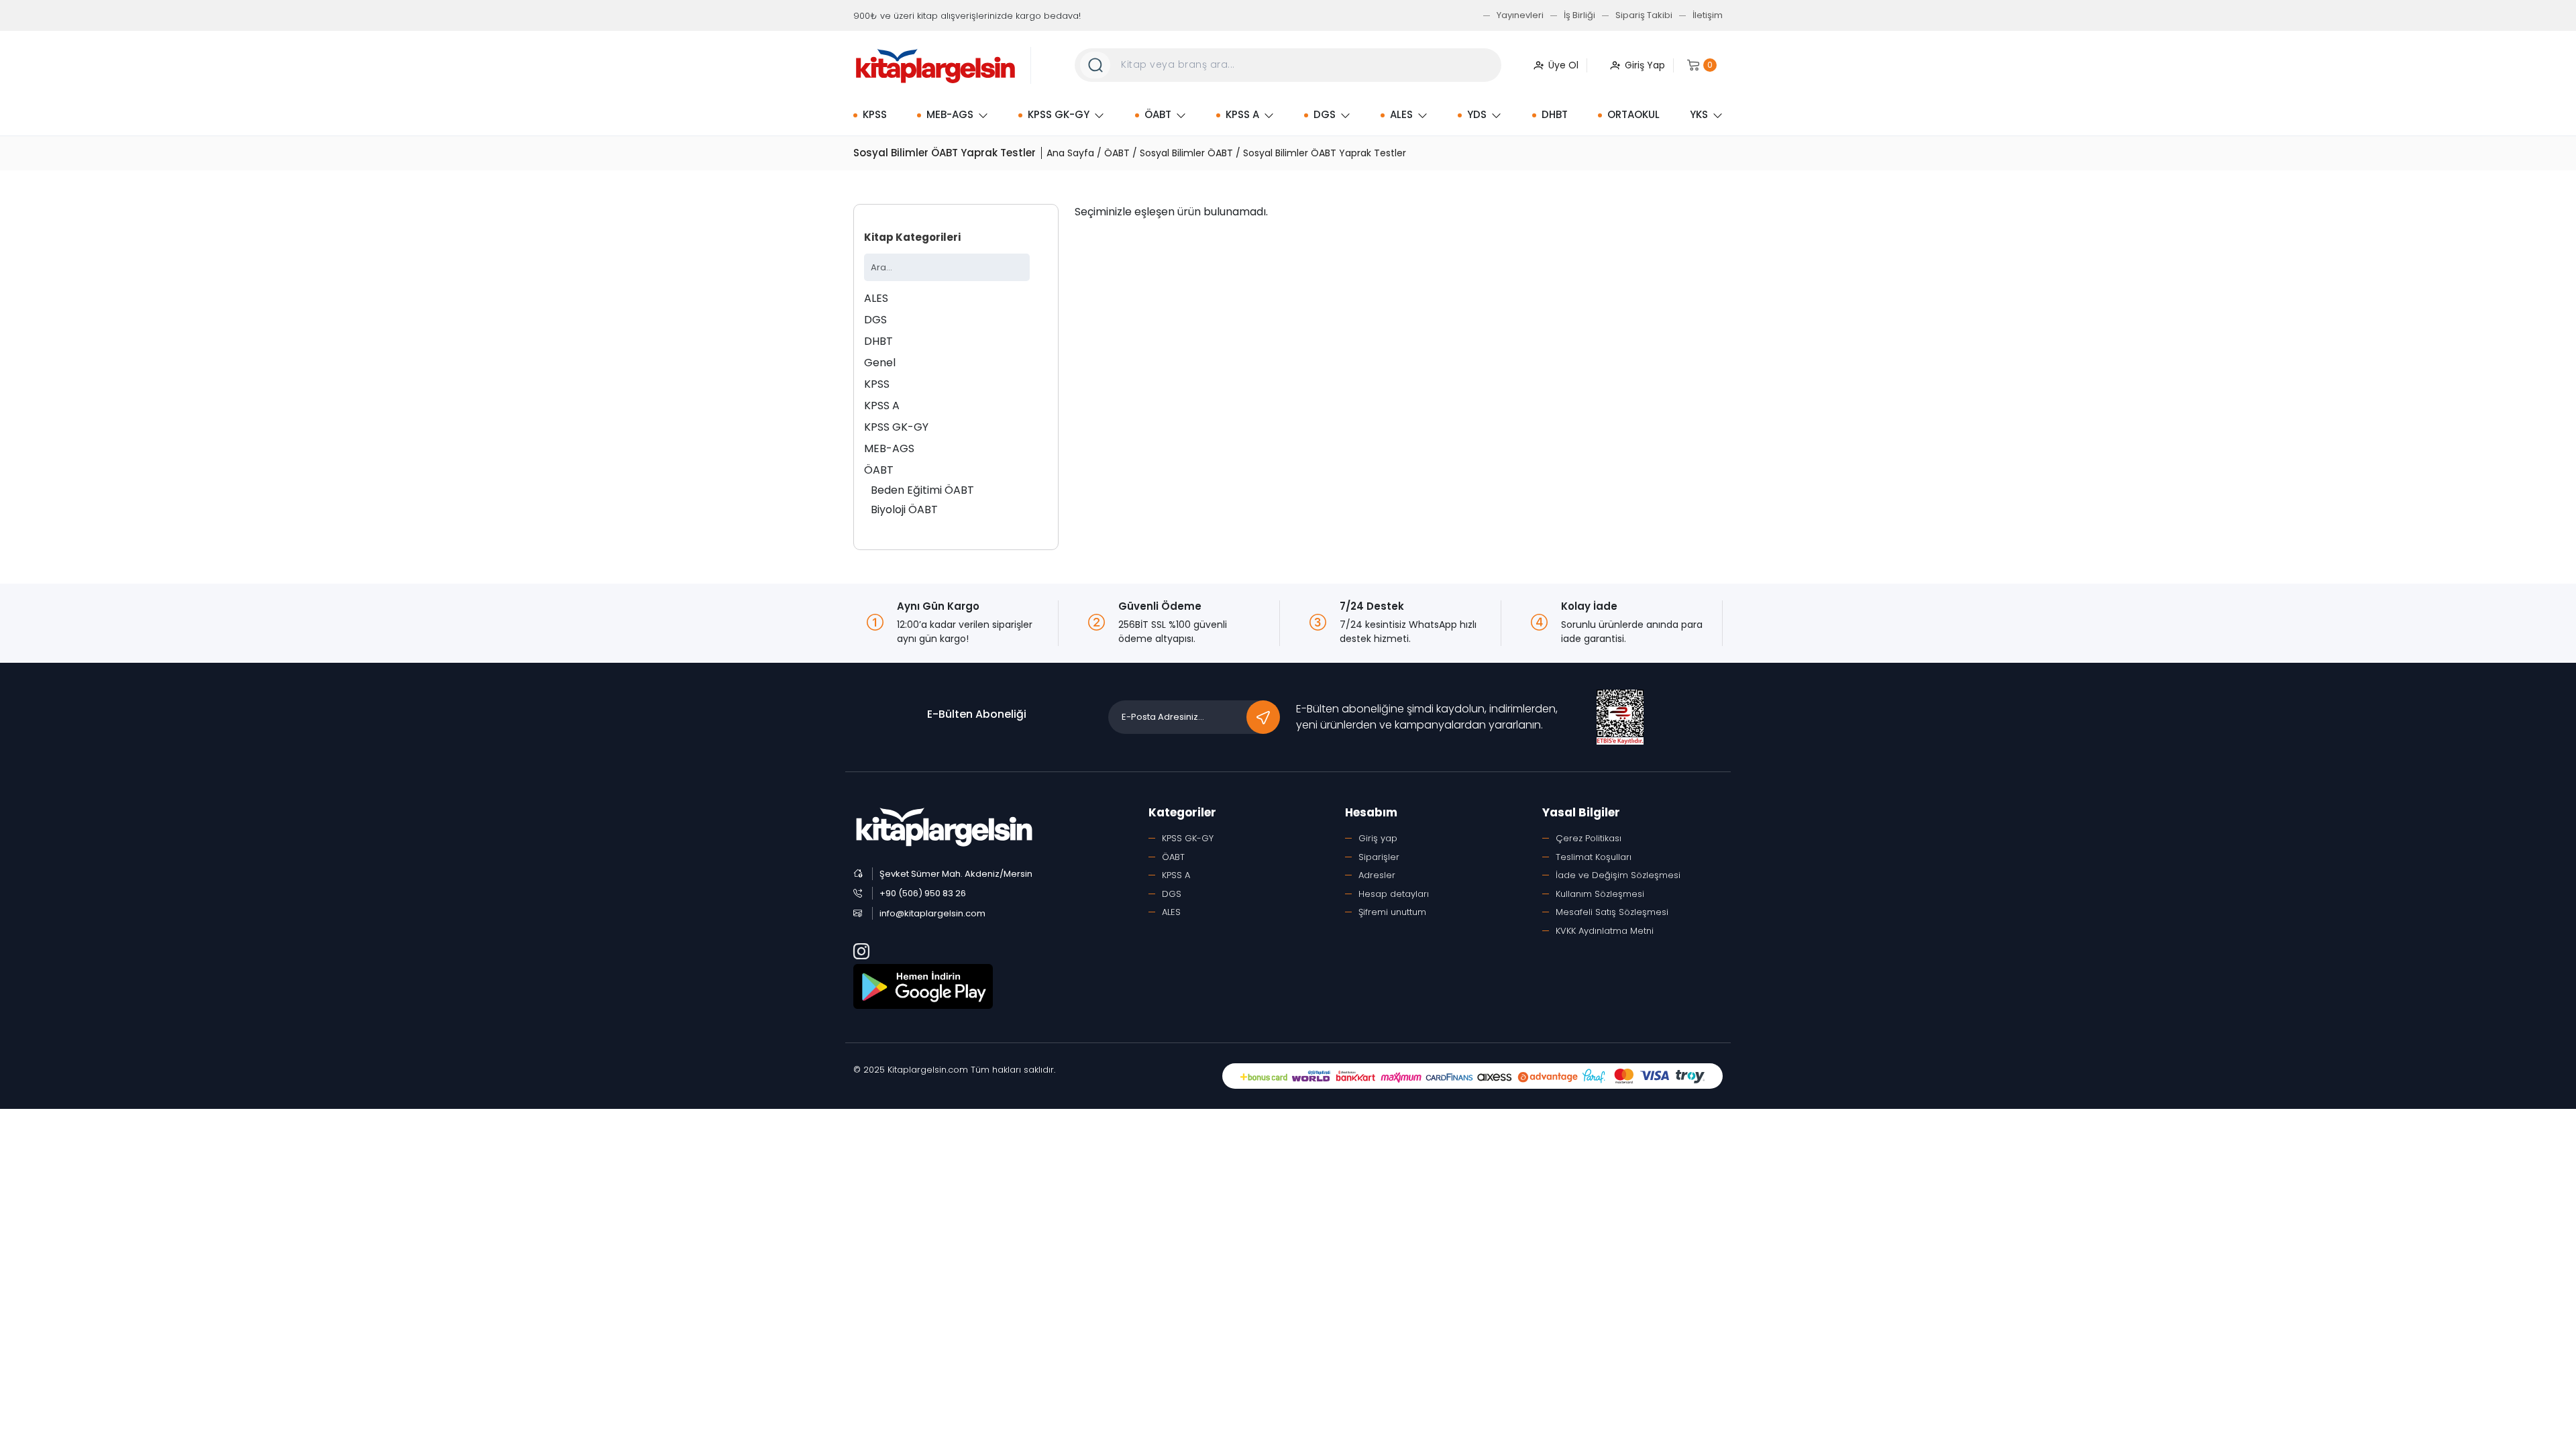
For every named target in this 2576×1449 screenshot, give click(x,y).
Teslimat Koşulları (1594, 857)
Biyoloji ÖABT (904, 509)
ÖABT (1158, 114)
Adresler (1377, 875)
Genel (880, 363)
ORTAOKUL (1633, 114)
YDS (1477, 114)
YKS (1699, 114)
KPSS (875, 114)
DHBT (1555, 114)
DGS (1325, 114)
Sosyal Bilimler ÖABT (1186, 153)
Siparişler (1379, 857)
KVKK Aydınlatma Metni (1605, 931)
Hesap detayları (1394, 894)
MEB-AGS (950, 114)
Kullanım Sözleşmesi (1600, 894)
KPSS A (1242, 114)
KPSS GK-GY (1059, 114)
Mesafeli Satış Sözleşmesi (1612, 912)
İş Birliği (1579, 15)
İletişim (1708, 15)
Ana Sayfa (1070, 153)
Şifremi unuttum (1392, 912)
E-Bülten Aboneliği (977, 714)
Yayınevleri (1520, 15)
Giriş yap (1378, 838)
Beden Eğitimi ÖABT (922, 490)
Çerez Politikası (1589, 838)
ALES (1401, 114)
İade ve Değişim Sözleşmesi (1618, 875)
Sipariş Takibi (1644, 15)
